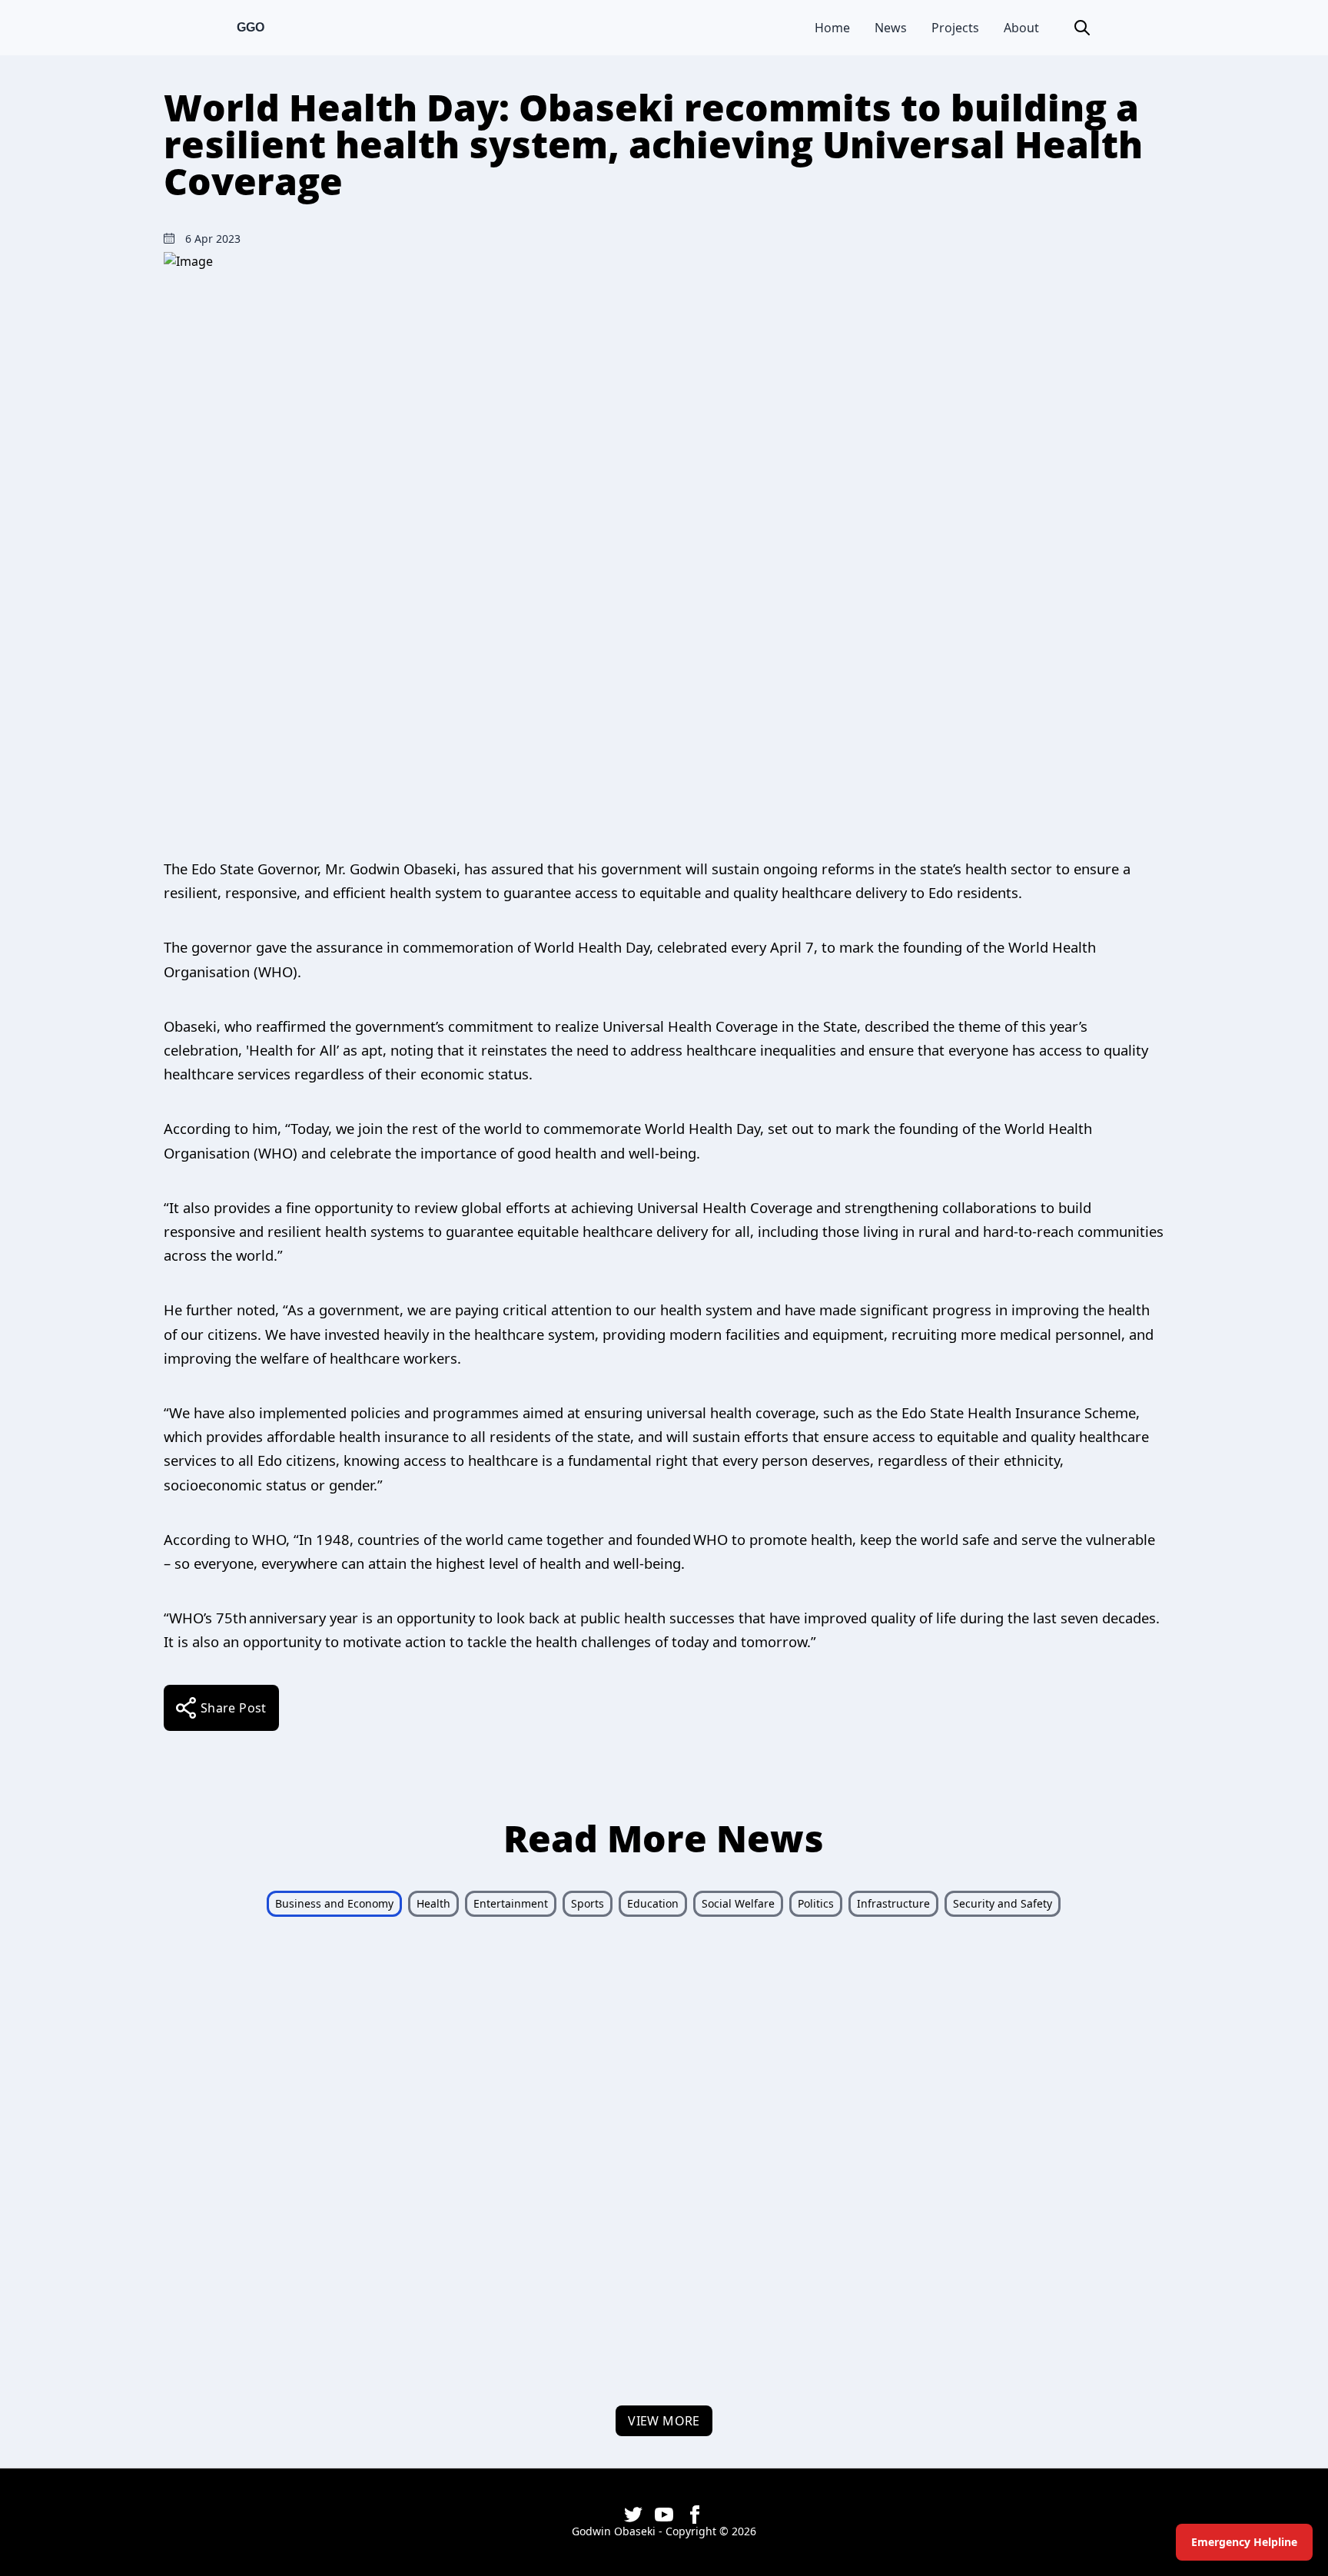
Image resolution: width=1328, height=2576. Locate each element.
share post (234, 1708)
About (1021, 28)
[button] (1082, 28)
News (891, 28)
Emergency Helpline (1244, 2542)
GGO (251, 27)
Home (832, 28)
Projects (955, 28)
